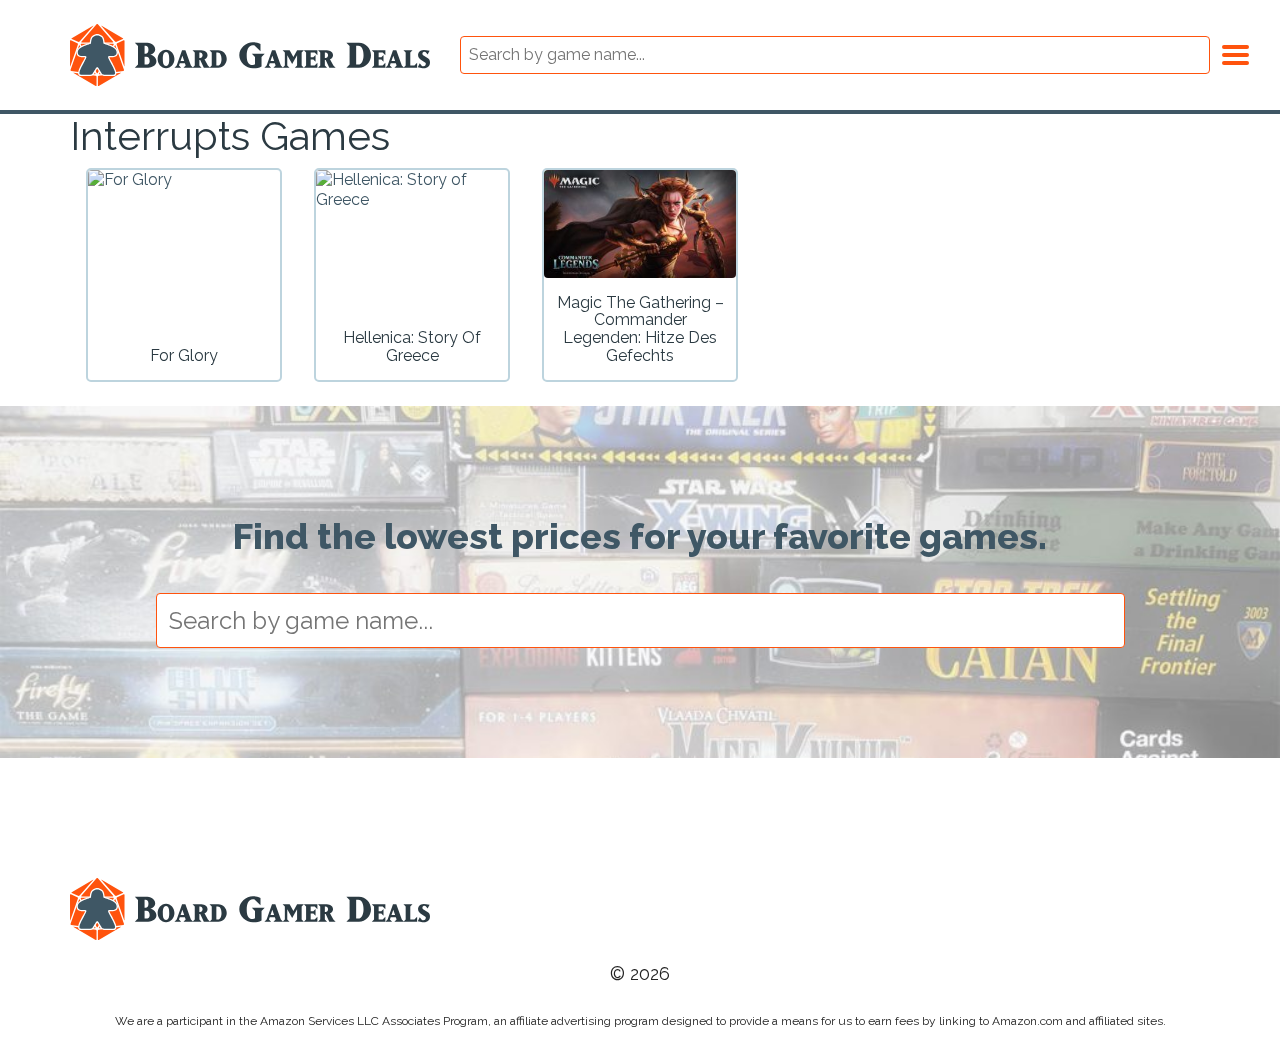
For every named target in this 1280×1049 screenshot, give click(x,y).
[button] (1235, 52)
